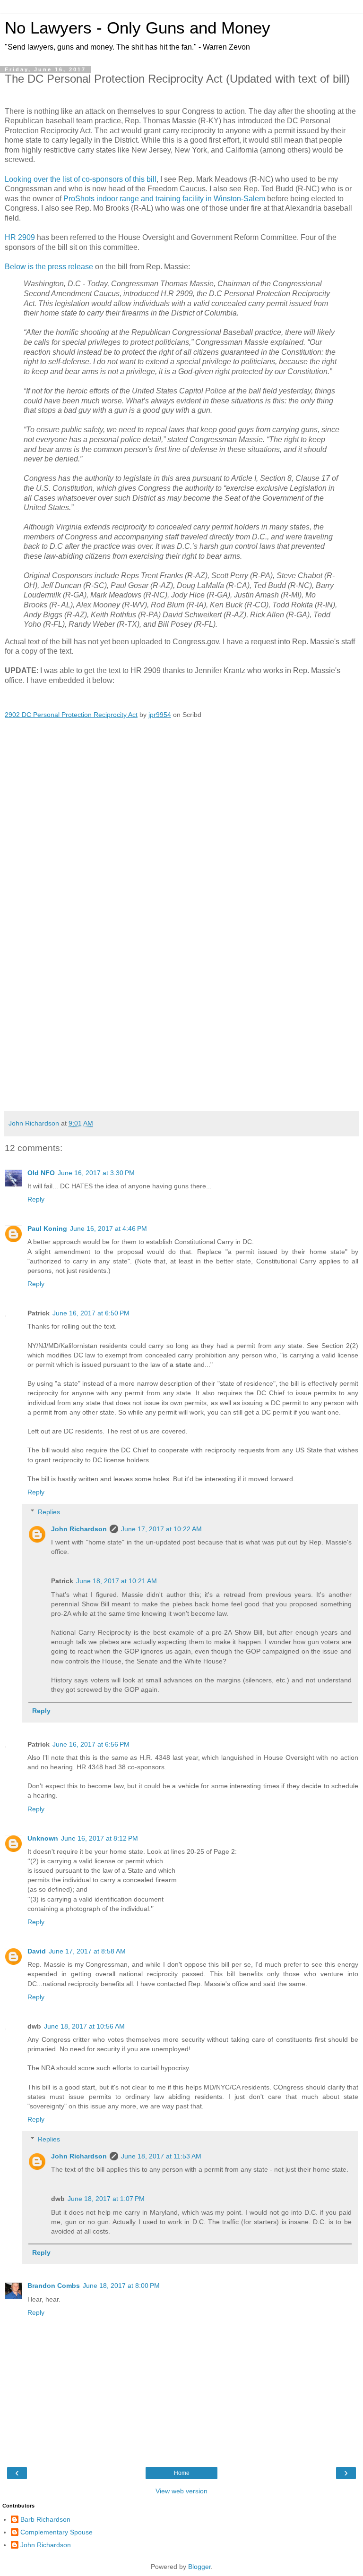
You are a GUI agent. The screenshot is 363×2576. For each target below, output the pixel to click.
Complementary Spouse (56, 2532)
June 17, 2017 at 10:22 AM (161, 1529)
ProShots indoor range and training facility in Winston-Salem (164, 199)
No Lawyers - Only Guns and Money (138, 28)
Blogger (199, 2567)
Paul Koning (47, 1228)
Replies (49, 1512)
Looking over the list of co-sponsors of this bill (81, 179)
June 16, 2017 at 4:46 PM (108, 1228)
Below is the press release (49, 267)
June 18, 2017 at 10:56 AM (84, 2026)
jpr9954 (160, 715)
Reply (36, 1199)
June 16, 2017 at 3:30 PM (96, 1173)
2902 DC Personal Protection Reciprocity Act (71, 715)
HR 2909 (20, 237)
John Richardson (79, 1529)
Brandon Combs (54, 2286)
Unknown (43, 1838)
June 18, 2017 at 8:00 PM (121, 2286)
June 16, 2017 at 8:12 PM (99, 1838)
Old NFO (41, 1173)
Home (182, 2473)
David (37, 1951)
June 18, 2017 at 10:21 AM (117, 1581)
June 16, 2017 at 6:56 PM (91, 1744)
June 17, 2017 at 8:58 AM (87, 1951)
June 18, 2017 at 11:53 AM (161, 2156)
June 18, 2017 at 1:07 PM (106, 2199)
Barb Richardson (45, 2519)
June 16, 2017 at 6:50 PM (91, 1313)
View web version (181, 2491)
